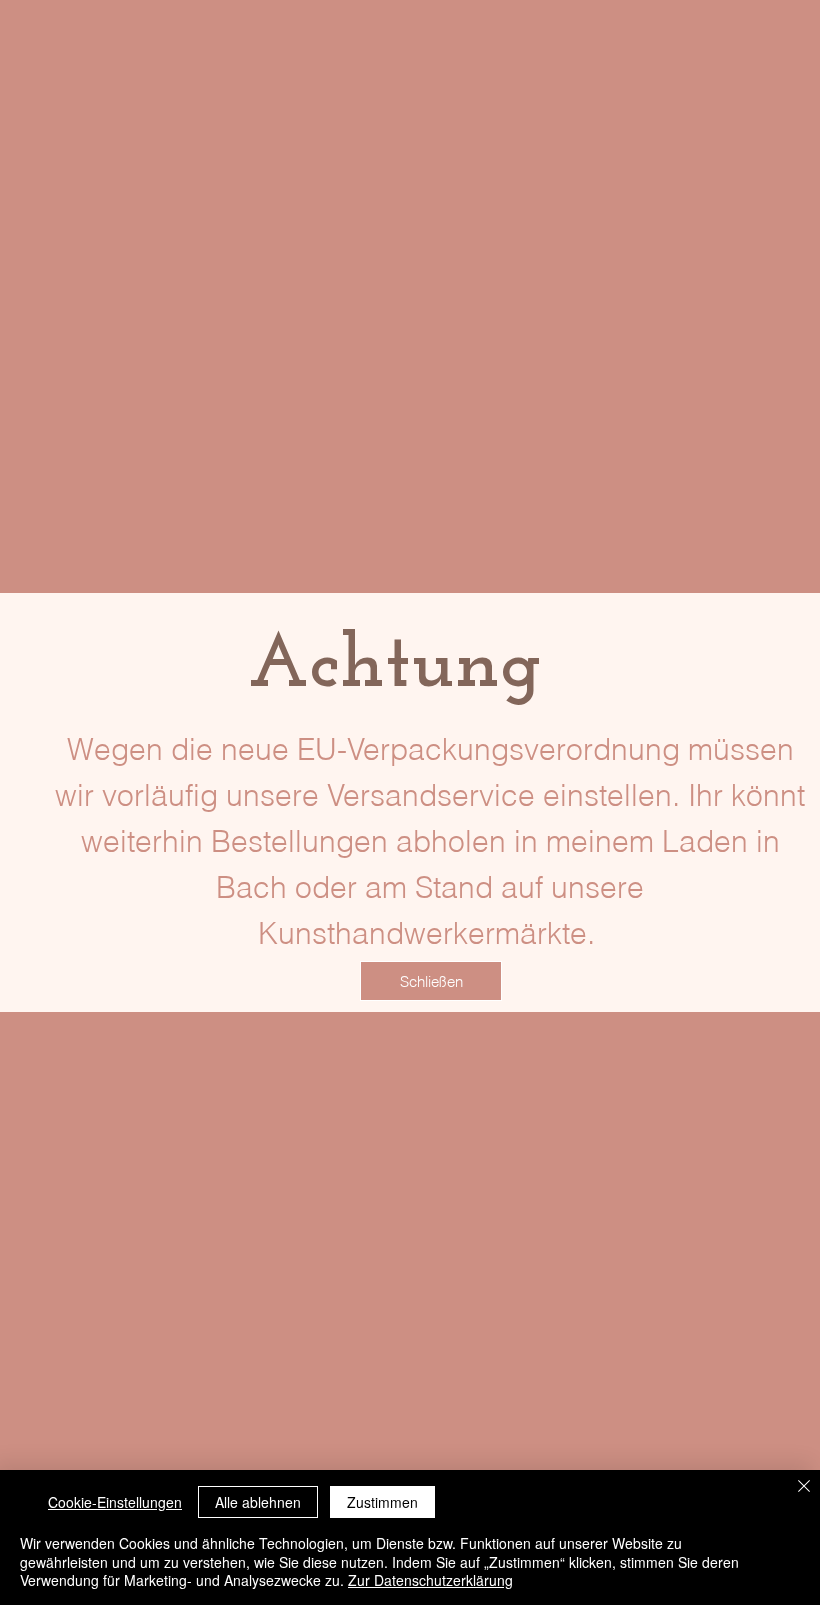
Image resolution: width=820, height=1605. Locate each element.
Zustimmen (382, 1502)
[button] (431, 981)
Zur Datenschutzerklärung (430, 1580)
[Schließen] (804, 1487)
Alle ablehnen (258, 1502)
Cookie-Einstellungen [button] (115, 1502)
